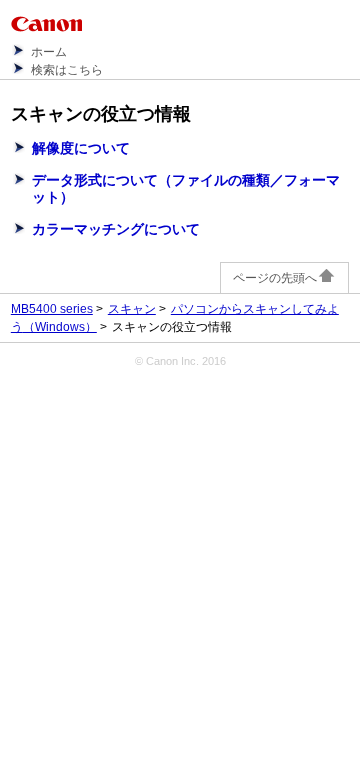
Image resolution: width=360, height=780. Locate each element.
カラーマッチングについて (116, 229)
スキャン (132, 309)
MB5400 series (52, 309)
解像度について (81, 148)
